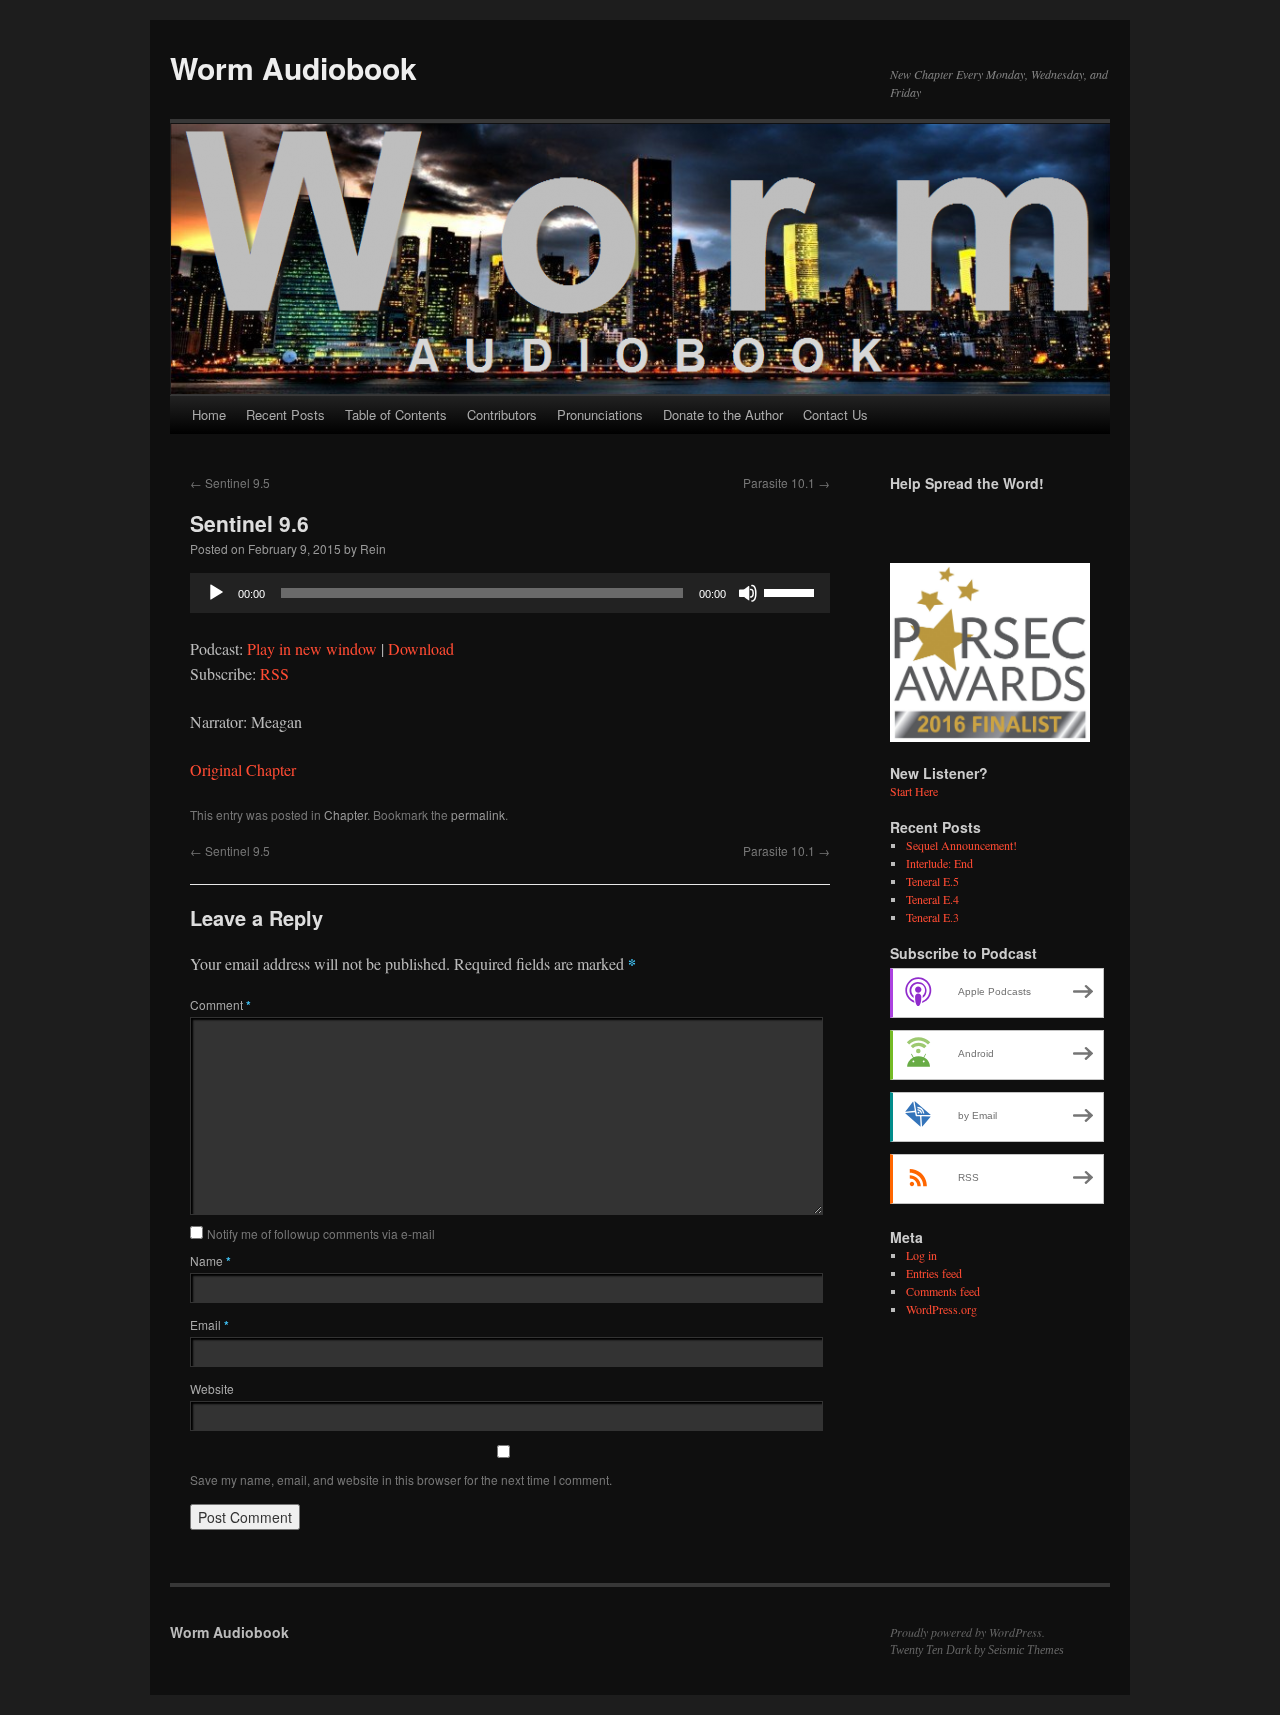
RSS (274, 673)
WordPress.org (941, 1309)
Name (210, 1260)
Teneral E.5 (932, 881)
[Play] (216, 593)
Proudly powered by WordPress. (967, 1632)
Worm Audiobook (293, 67)
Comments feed (943, 1291)
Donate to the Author (723, 414)
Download (421, 648)
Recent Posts (285, 414)
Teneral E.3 (932, 917)
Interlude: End (939, 863)
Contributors (502, 414)
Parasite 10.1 (786, 482)
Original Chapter (243, 769)
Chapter (345, 814)
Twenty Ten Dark (930, 1650)
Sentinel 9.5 (230, 482)
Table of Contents (396, 414)
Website (212, 1388)
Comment (220, 1004)
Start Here (914, 791)
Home (209, 414)
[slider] (792, 591)
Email (209, 1324)
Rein (373, 548)
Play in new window (312, 648)
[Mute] (748, 593)
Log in (921, 1255)
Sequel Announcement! (961, 845)
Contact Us (835, 414)
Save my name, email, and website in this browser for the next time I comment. (401, 1479)
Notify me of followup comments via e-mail (321, 1233)
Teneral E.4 (932, 899)
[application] (510, 593)
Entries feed (934, 1273)
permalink (478, 814)
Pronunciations (600, 414)
